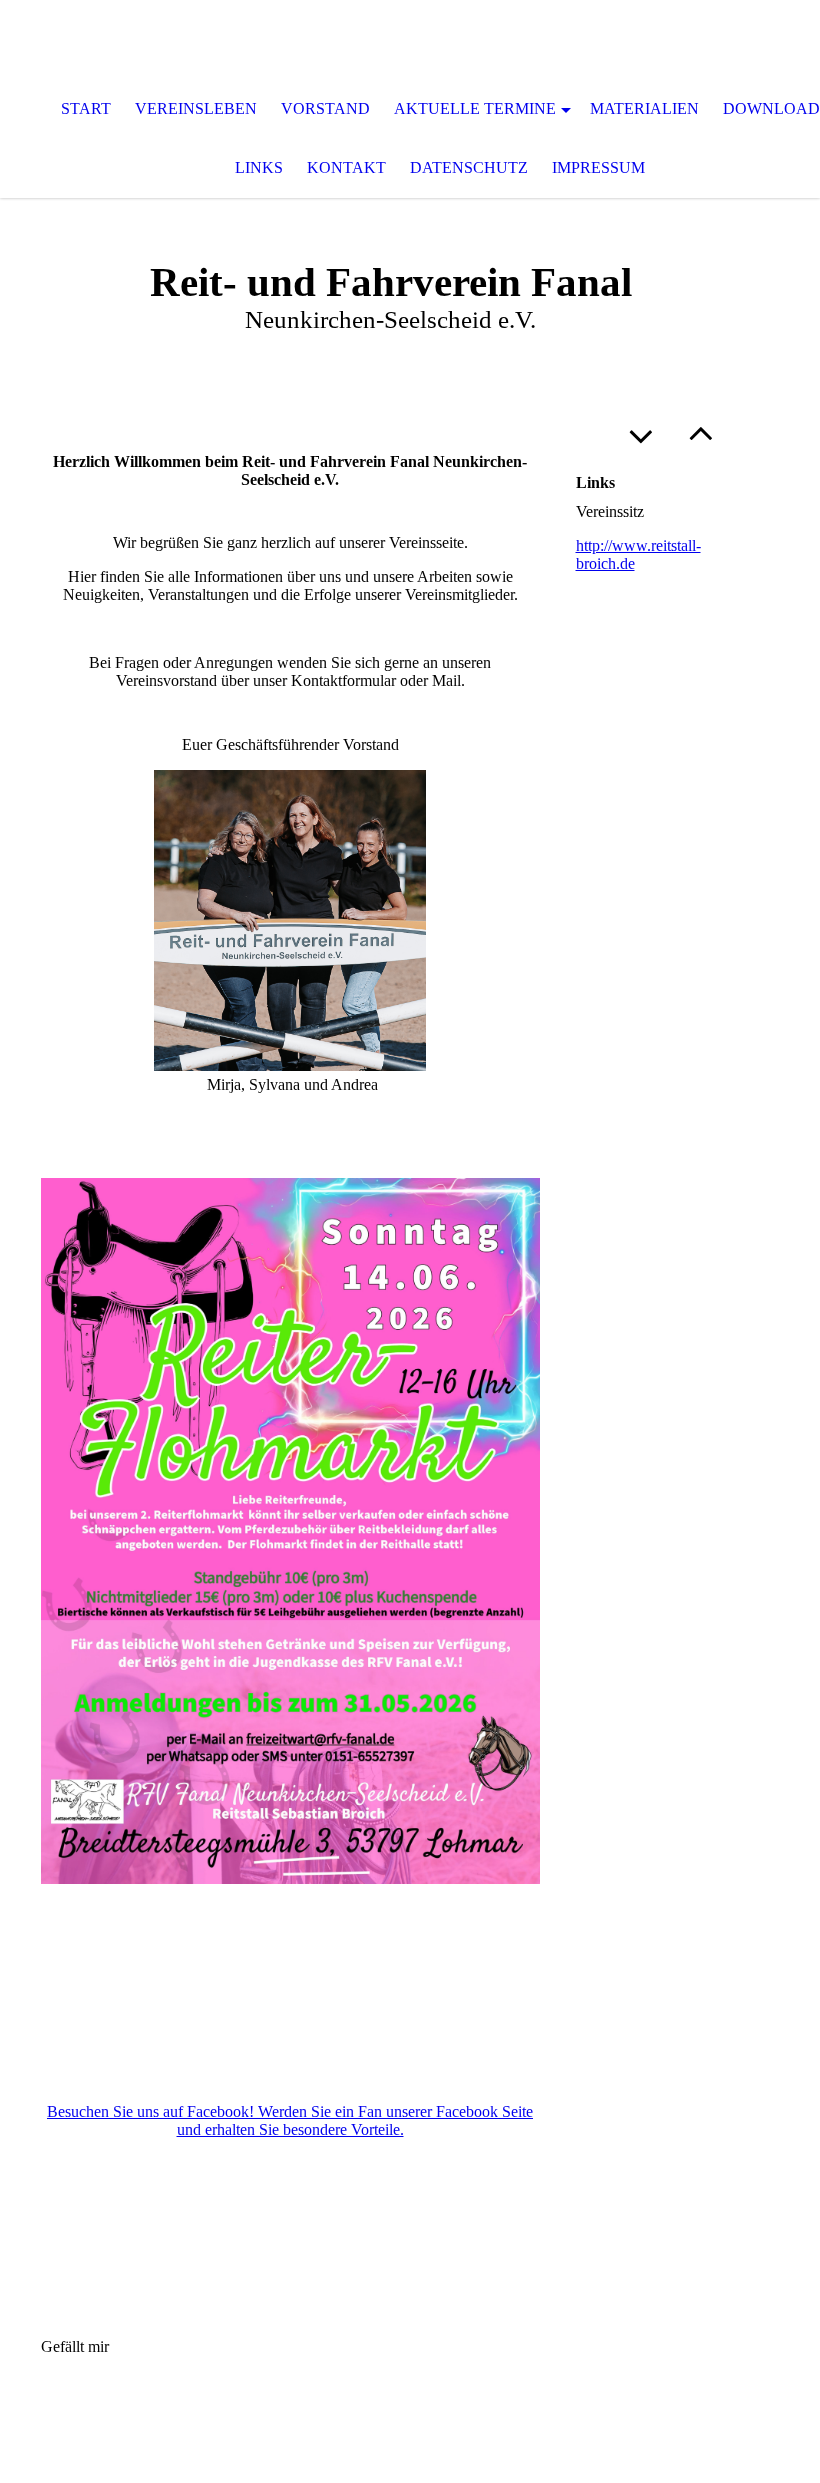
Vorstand (325, 108)
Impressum (598, 167)
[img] (410, 40)
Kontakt (346, 167)
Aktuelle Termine (475, 108)
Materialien (644, 108)
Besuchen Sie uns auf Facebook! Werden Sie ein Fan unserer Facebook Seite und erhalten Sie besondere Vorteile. (290, 2120)
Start (86, 108)
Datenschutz (469, 167)
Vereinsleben (196, 108)
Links (259, 167)
